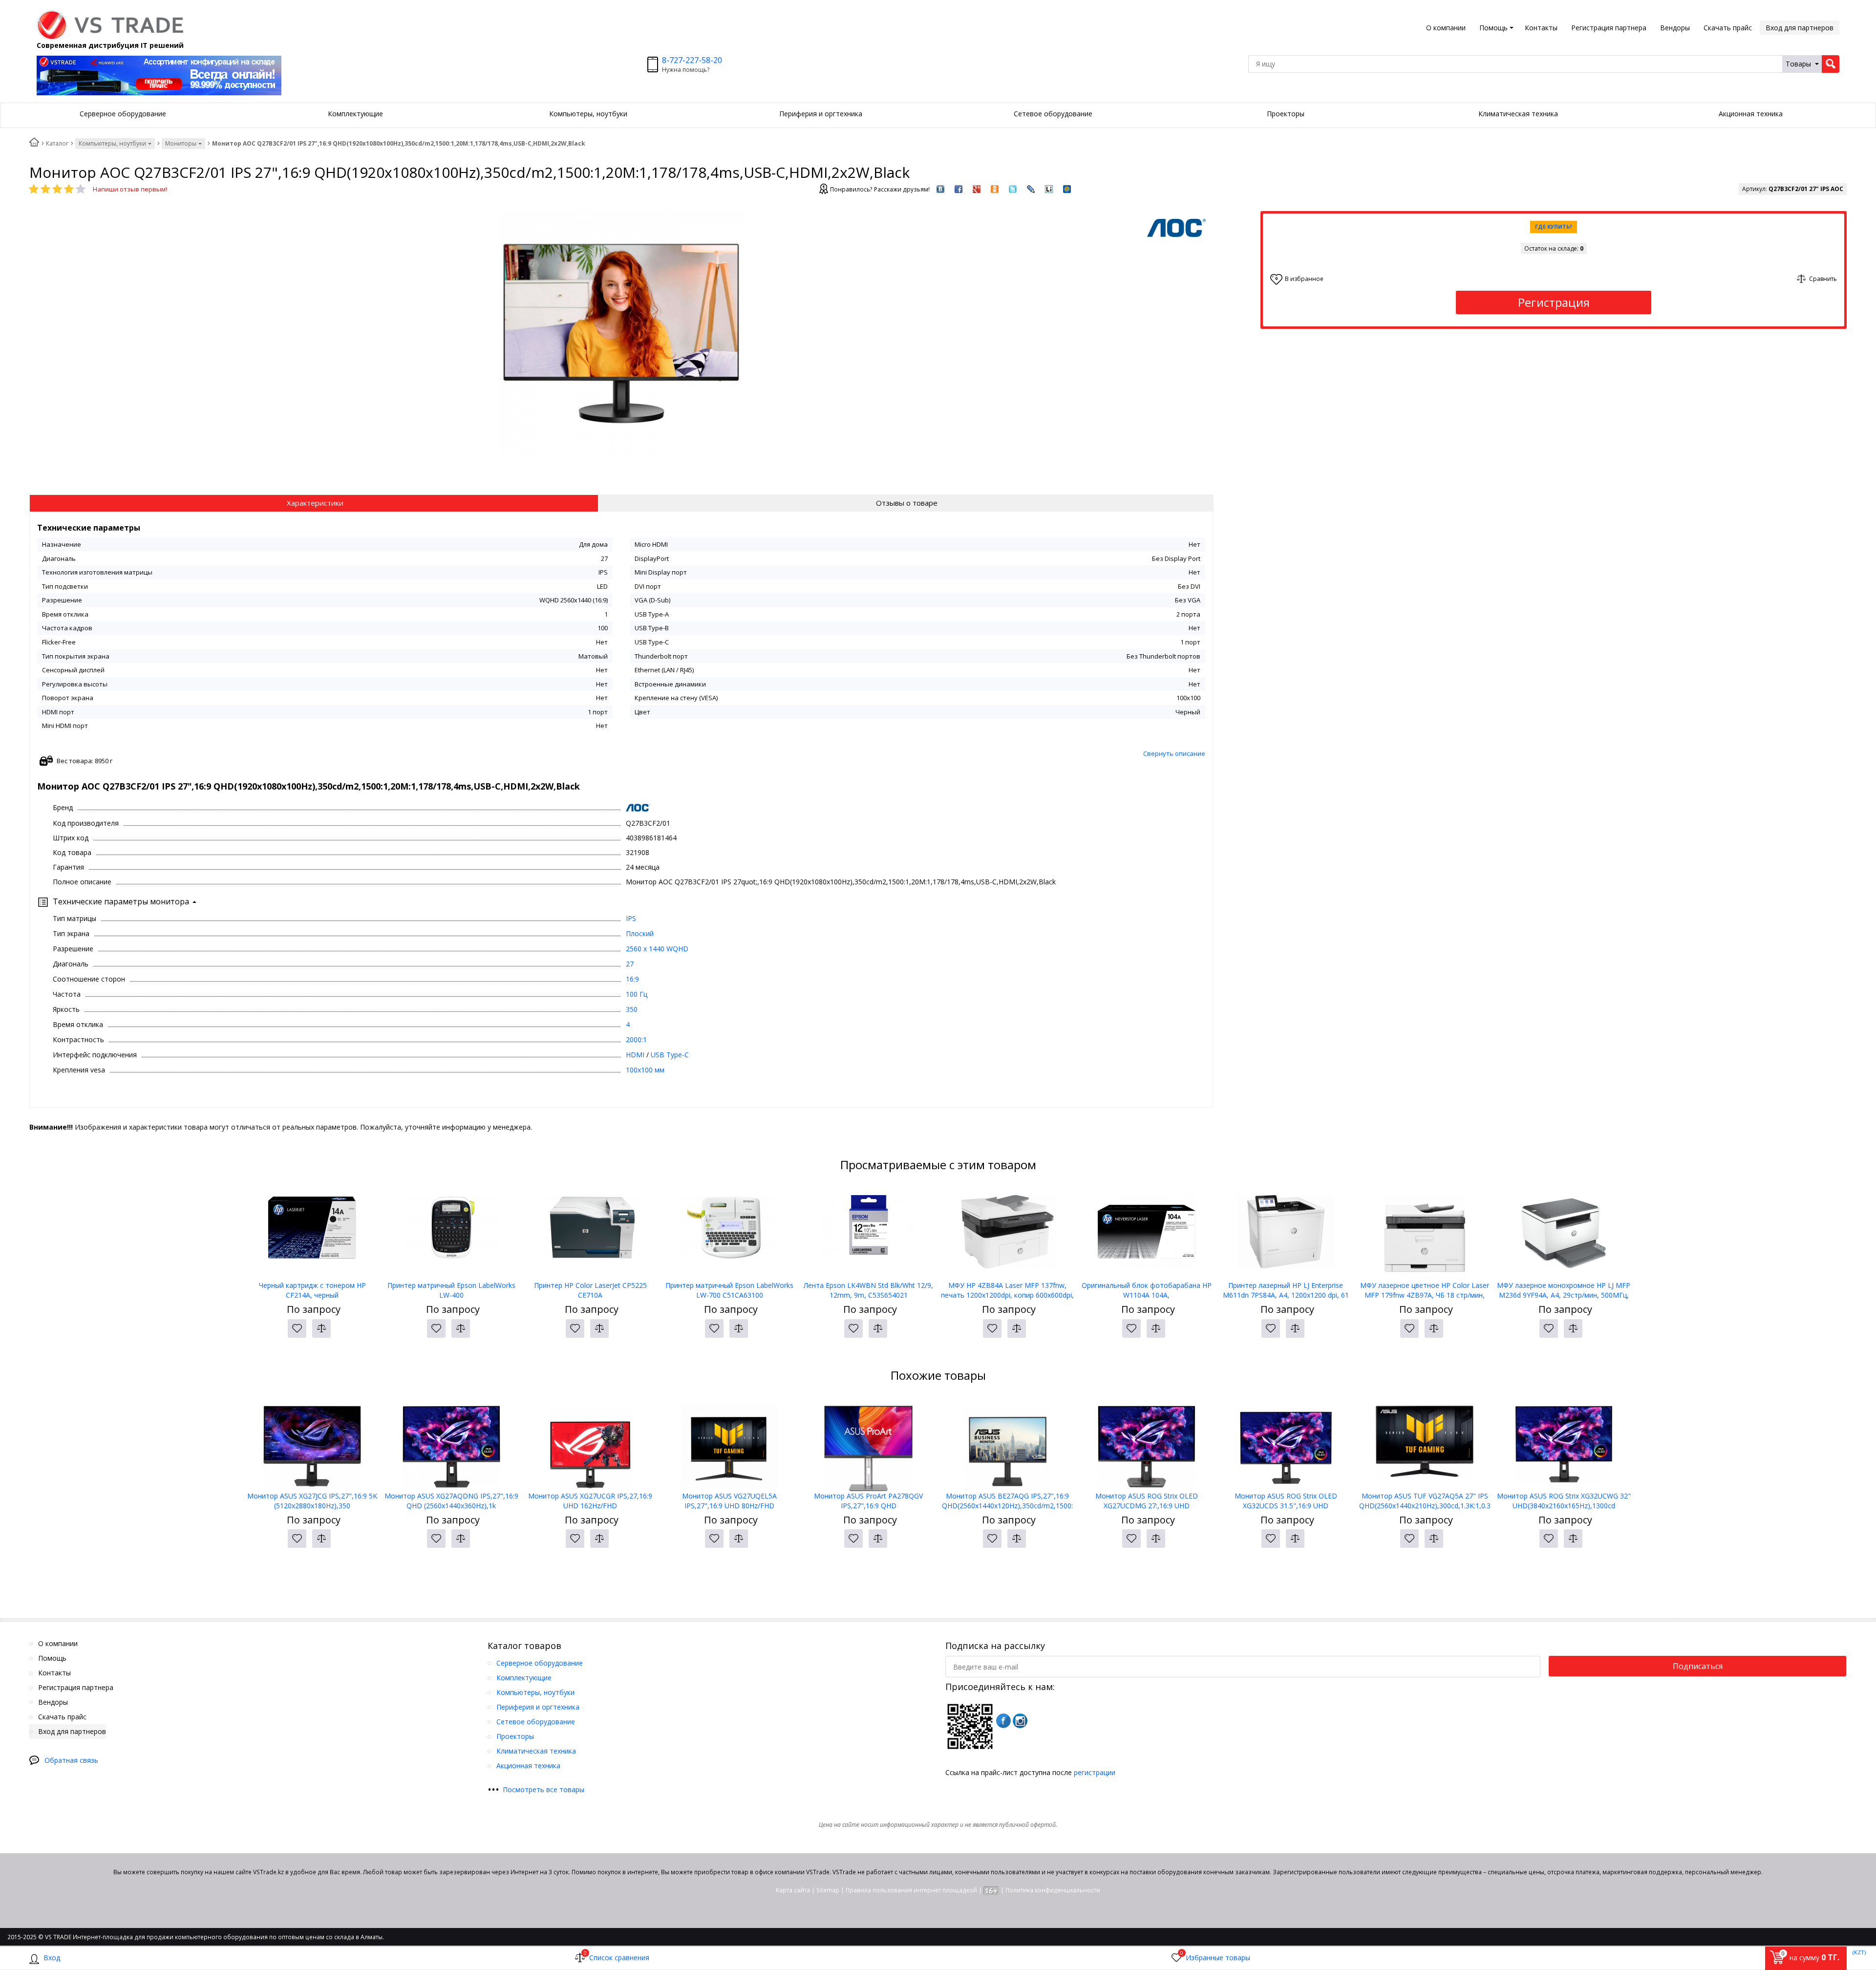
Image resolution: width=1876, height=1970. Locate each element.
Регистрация (1554, 302)
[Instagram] (1020, 1721)
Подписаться (1698, 1666)
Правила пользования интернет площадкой (911, 1890)
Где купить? (1554, 226)
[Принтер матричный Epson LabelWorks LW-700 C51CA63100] (730, 1232)
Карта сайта (793, 1890)
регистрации (1095, 1772)
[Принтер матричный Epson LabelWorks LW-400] (451, 1232)
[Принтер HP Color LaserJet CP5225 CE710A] (590, 1232)
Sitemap (828, 1890)
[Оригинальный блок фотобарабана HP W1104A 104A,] (1147, 1232)
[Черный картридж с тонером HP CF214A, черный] (312, 1232)
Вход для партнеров (1800, 28)
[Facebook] (1003, 1721)
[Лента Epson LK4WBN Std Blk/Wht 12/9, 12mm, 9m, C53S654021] (868, 1232)
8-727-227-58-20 (692, 60)
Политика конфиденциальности (1053, 1890)
